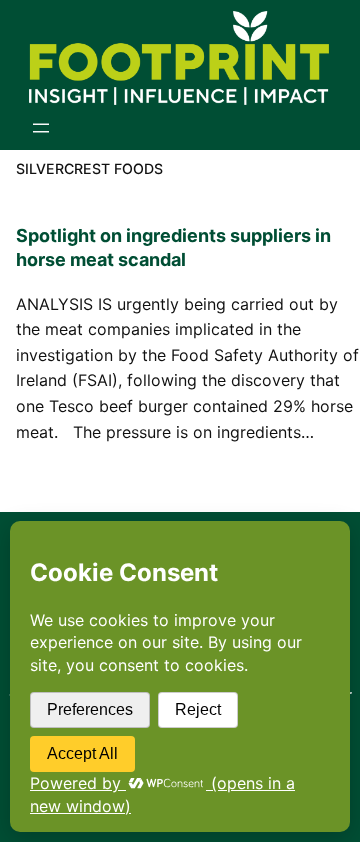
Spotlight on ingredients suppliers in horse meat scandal (173, 247)
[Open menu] (41, 128)
